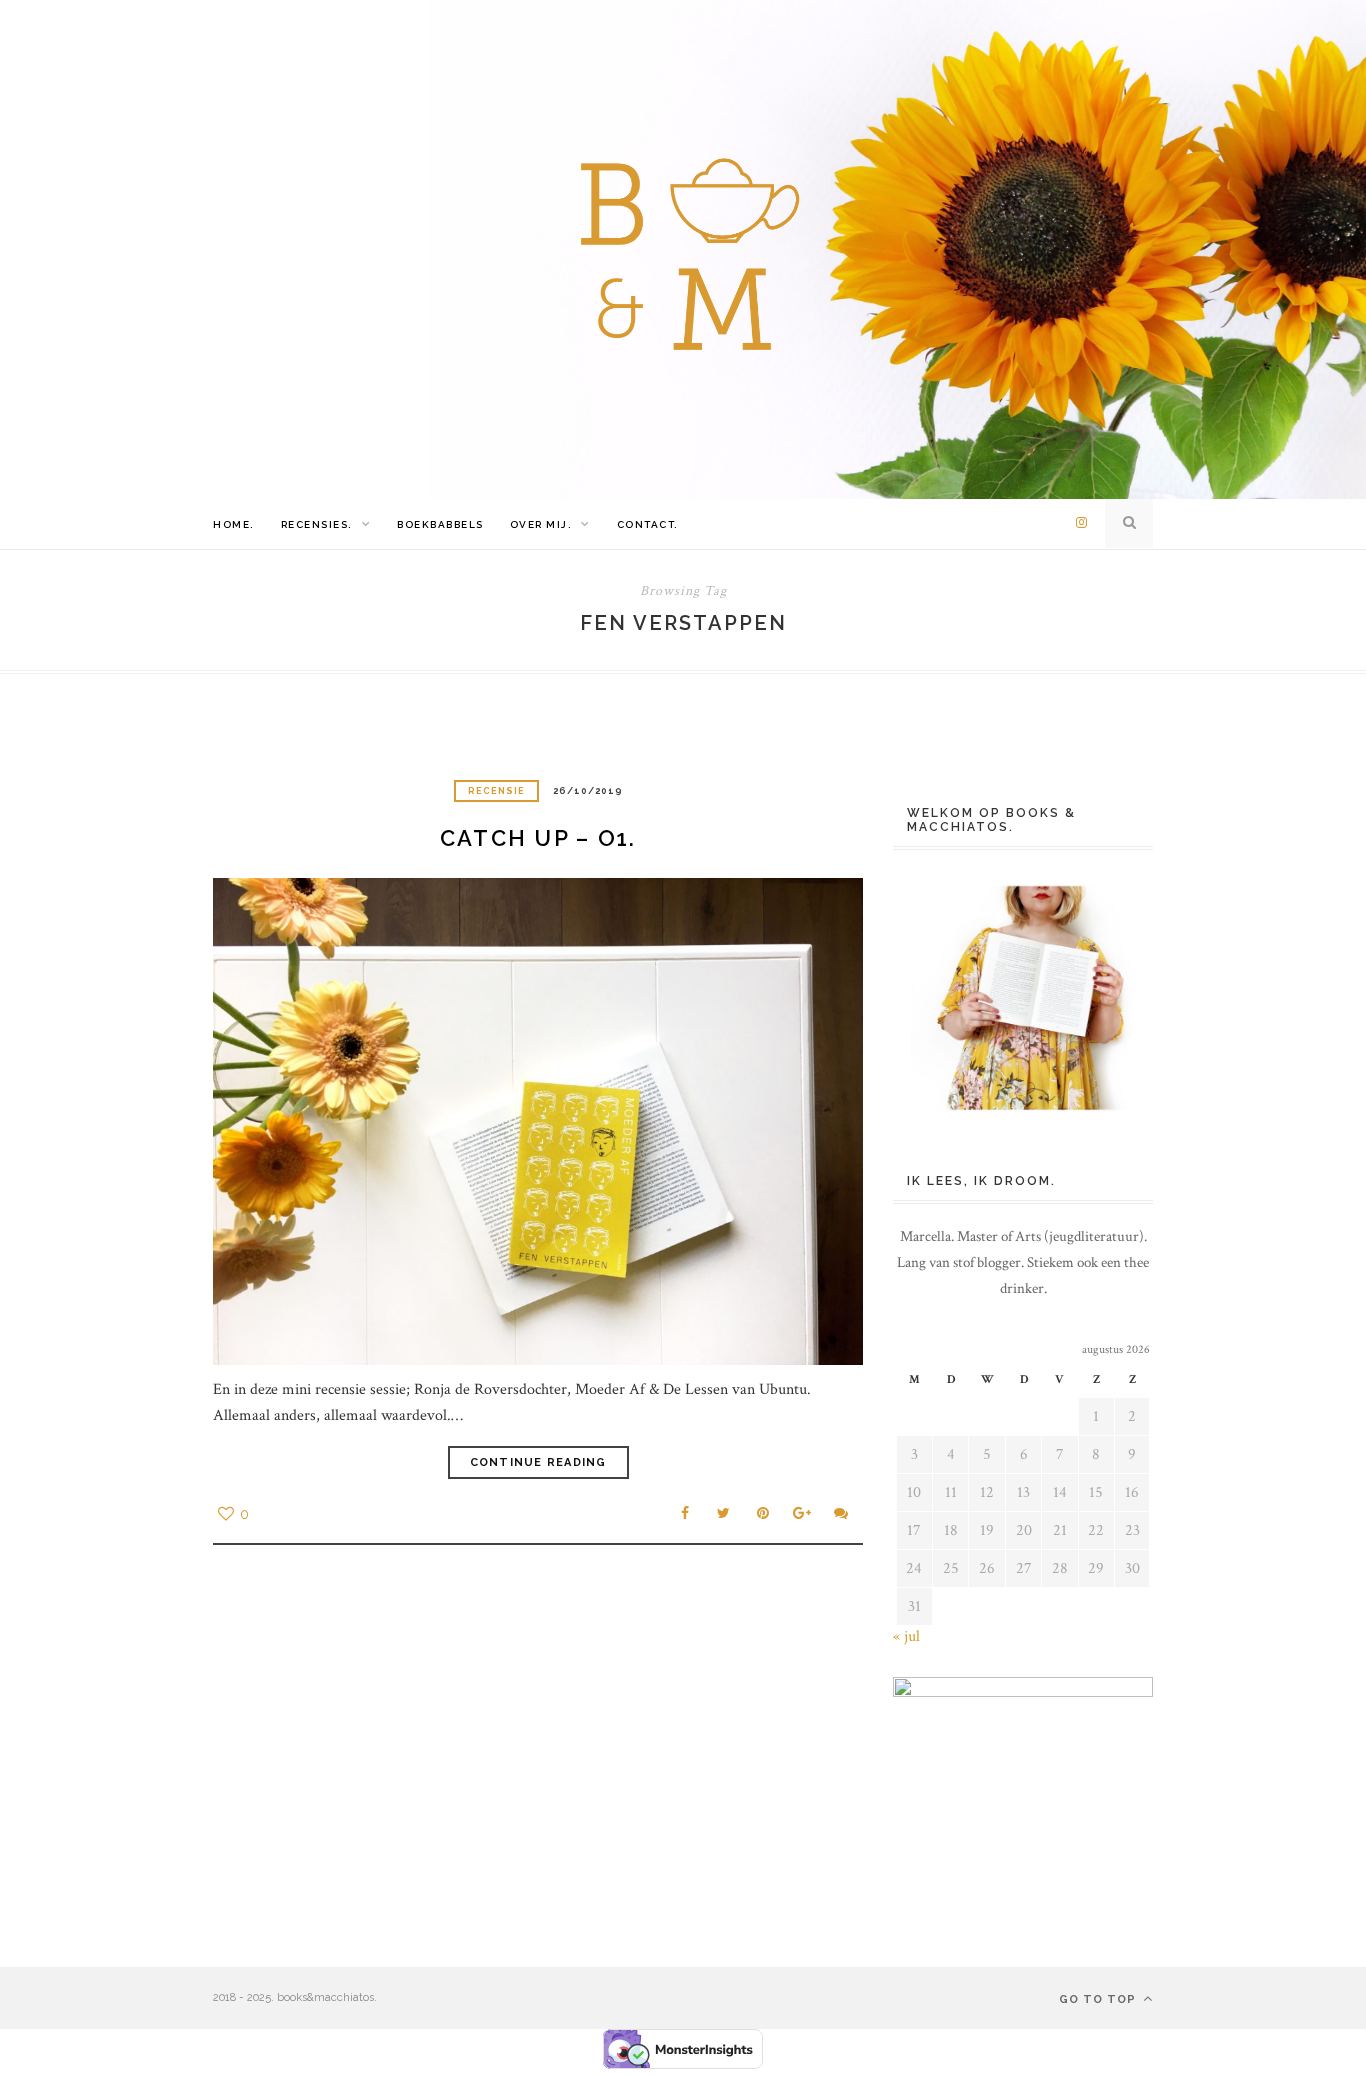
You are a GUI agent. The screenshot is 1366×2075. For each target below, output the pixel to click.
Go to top (1099, 1999)
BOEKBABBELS (440, 524)
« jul (906, 1636)
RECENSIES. (317, 524)
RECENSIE (496, 791)
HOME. (234, 524)
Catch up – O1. (538, 838)
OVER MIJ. (541, 524)
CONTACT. (648, 524)
